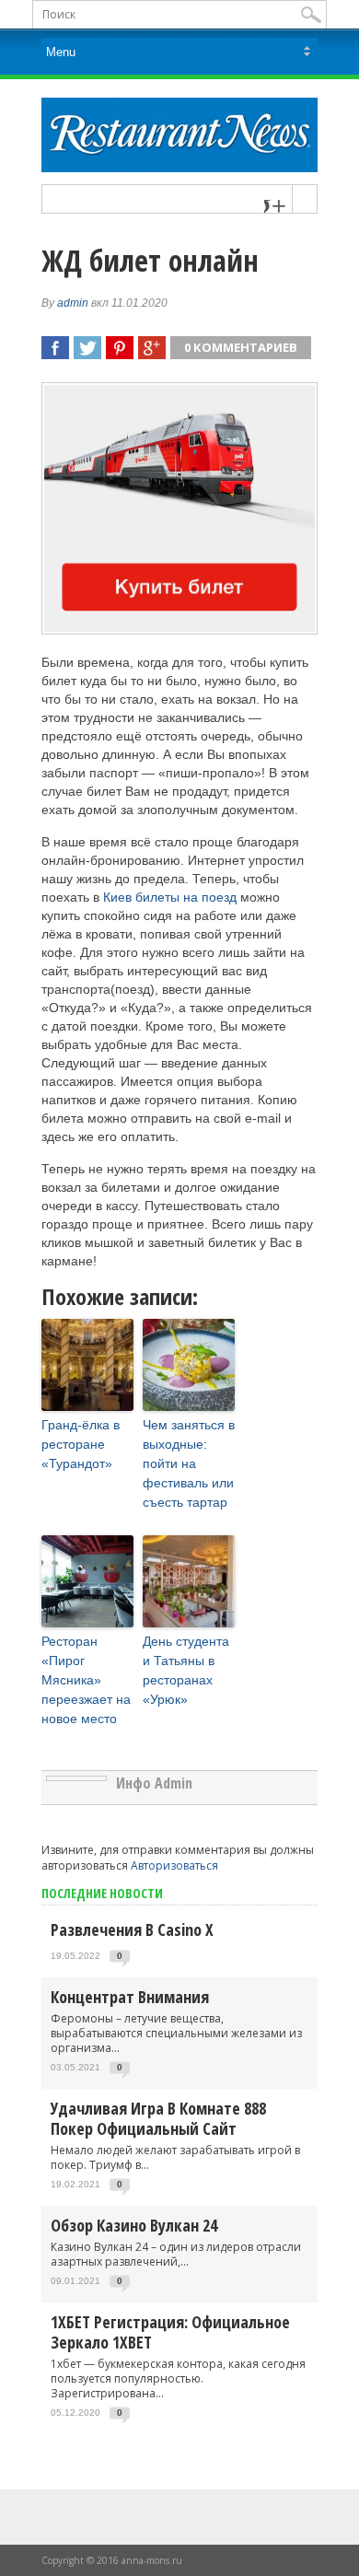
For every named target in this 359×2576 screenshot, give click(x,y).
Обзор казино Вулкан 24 (134, 2225)
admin (73, 303)
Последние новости (102, 1893)
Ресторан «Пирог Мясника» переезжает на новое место (86, 1680)
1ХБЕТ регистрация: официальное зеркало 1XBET (170, 2332)
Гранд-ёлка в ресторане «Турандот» (81, 1444)
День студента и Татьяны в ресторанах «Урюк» (186, 1670)
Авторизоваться (174, 1865)
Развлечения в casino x (132, 1929)
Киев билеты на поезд (170, 897)
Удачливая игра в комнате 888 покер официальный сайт (158, 2118)
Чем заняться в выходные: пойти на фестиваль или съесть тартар (189, 1463)
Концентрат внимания (130, 1997)
